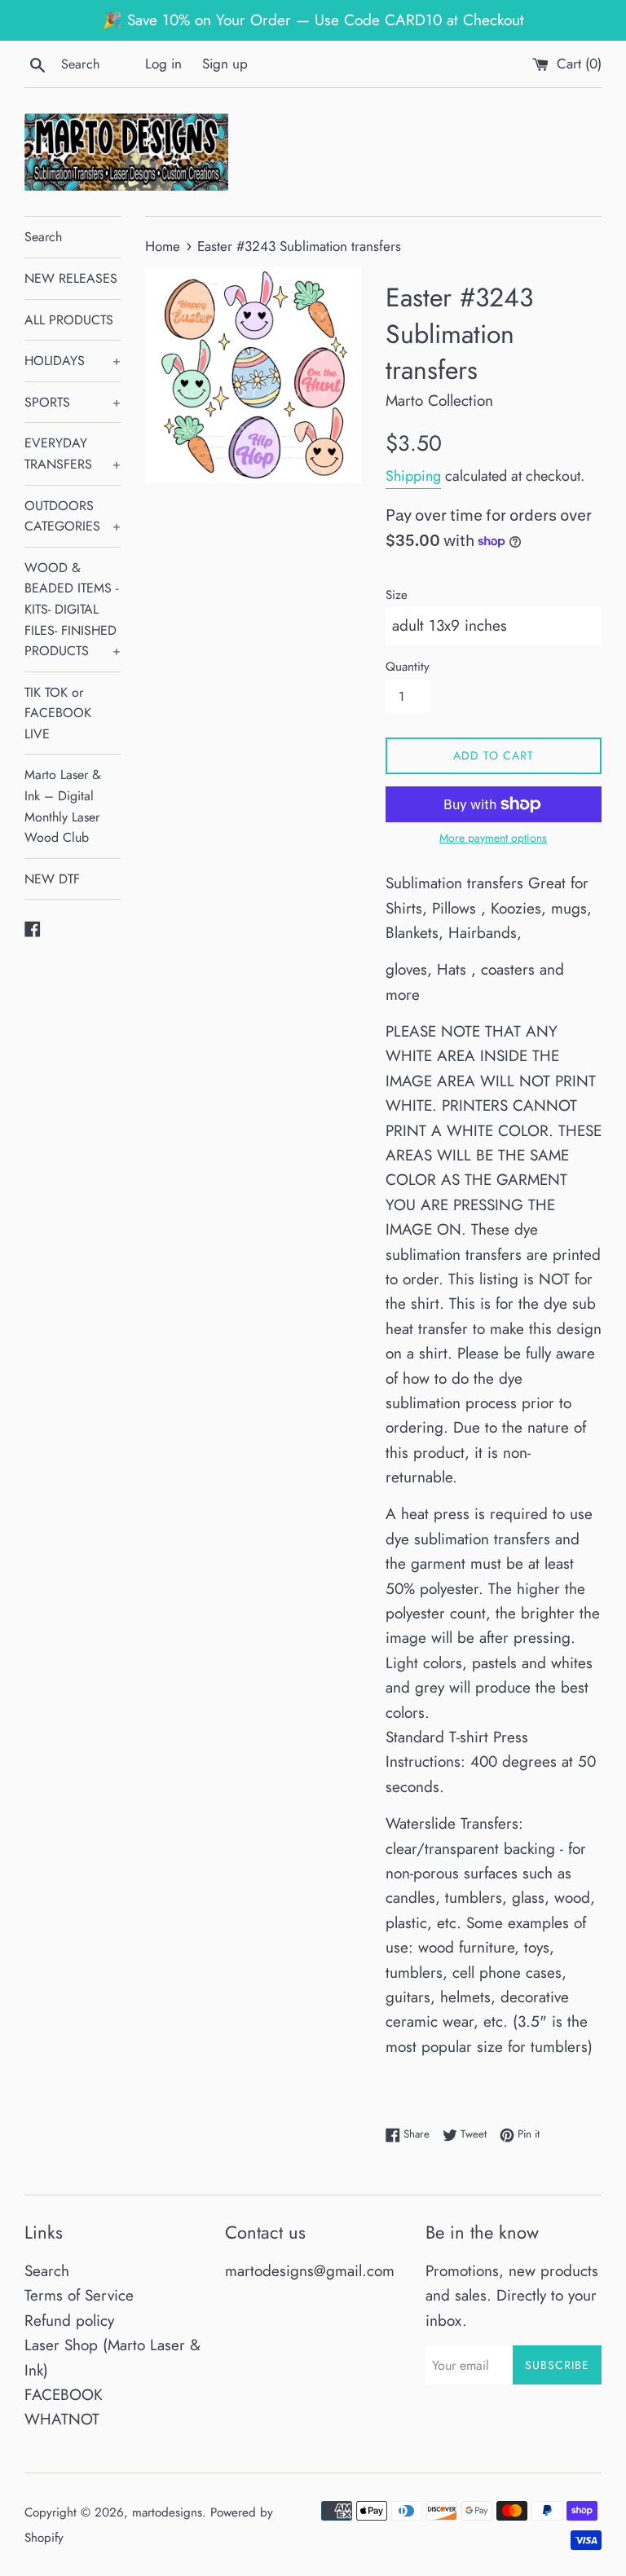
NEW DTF (52, 879)
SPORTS (73, 402)
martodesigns (167, 2512)
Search (43, 237)
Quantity (408, 667)
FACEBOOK (64, 2395)
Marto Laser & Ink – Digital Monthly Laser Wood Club (63, 806)
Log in (163, 64)
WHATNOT (62, 2419)
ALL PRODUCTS (69, 320)
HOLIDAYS (73, 361)
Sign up (225, 64)
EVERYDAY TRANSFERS (73, 454)
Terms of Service (79, 2295)
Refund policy (69, 2321)
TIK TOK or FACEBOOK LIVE (58, 713)
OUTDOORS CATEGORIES (73, 516)
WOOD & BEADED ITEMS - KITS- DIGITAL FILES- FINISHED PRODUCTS (73, 609)
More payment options (493, 838)
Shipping (413, 476)
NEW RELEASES (71, 278)
